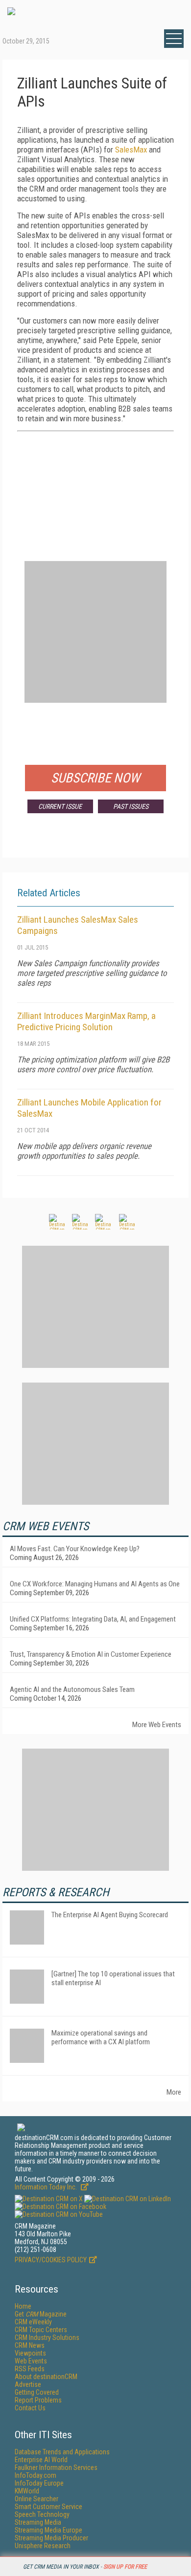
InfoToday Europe (39, 2483)
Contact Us (30, 2408)
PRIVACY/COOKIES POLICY (51, 2260)
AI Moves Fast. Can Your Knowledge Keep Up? (75, 1549)
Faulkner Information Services (56, 2468)
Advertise (28, 2384)
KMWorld (27, 2491)
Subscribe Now (95, 778)
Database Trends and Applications (62, 2452)
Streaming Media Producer (51, 2538)
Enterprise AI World (41, 2460)
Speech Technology (42, 2514)
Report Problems (38, 2400)
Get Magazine (41, 2314)
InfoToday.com (36, 2475)
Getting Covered (37, 2392)
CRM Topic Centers (41, 2330)
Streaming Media (38, 2522)
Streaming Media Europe (48, 2530)
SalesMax (131, 150)
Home (23, 2306)
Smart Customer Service (48, 2507)
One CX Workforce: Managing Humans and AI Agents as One (95, 1584)
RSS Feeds (30, 2369)
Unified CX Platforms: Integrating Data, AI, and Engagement (93, 1619)
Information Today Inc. (47, 2187)
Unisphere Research (43, 2546)
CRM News (30, 2345)
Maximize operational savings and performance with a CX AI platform (101, 2037)
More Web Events (157, 1725)
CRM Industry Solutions (47, 2338)
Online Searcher (36, 2499)
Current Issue (60, 806)
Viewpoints (30, 2353)
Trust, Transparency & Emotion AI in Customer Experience (91, 1654)
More (174, 2092)
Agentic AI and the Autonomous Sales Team (72, 1689)
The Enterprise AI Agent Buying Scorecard (110, 1915)
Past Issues (131, 806)
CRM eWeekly (33, 2322)
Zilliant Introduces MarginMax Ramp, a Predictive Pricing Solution (86, 1021)
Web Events (31, 2361)
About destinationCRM (46, 2377)
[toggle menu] (174, 39)
